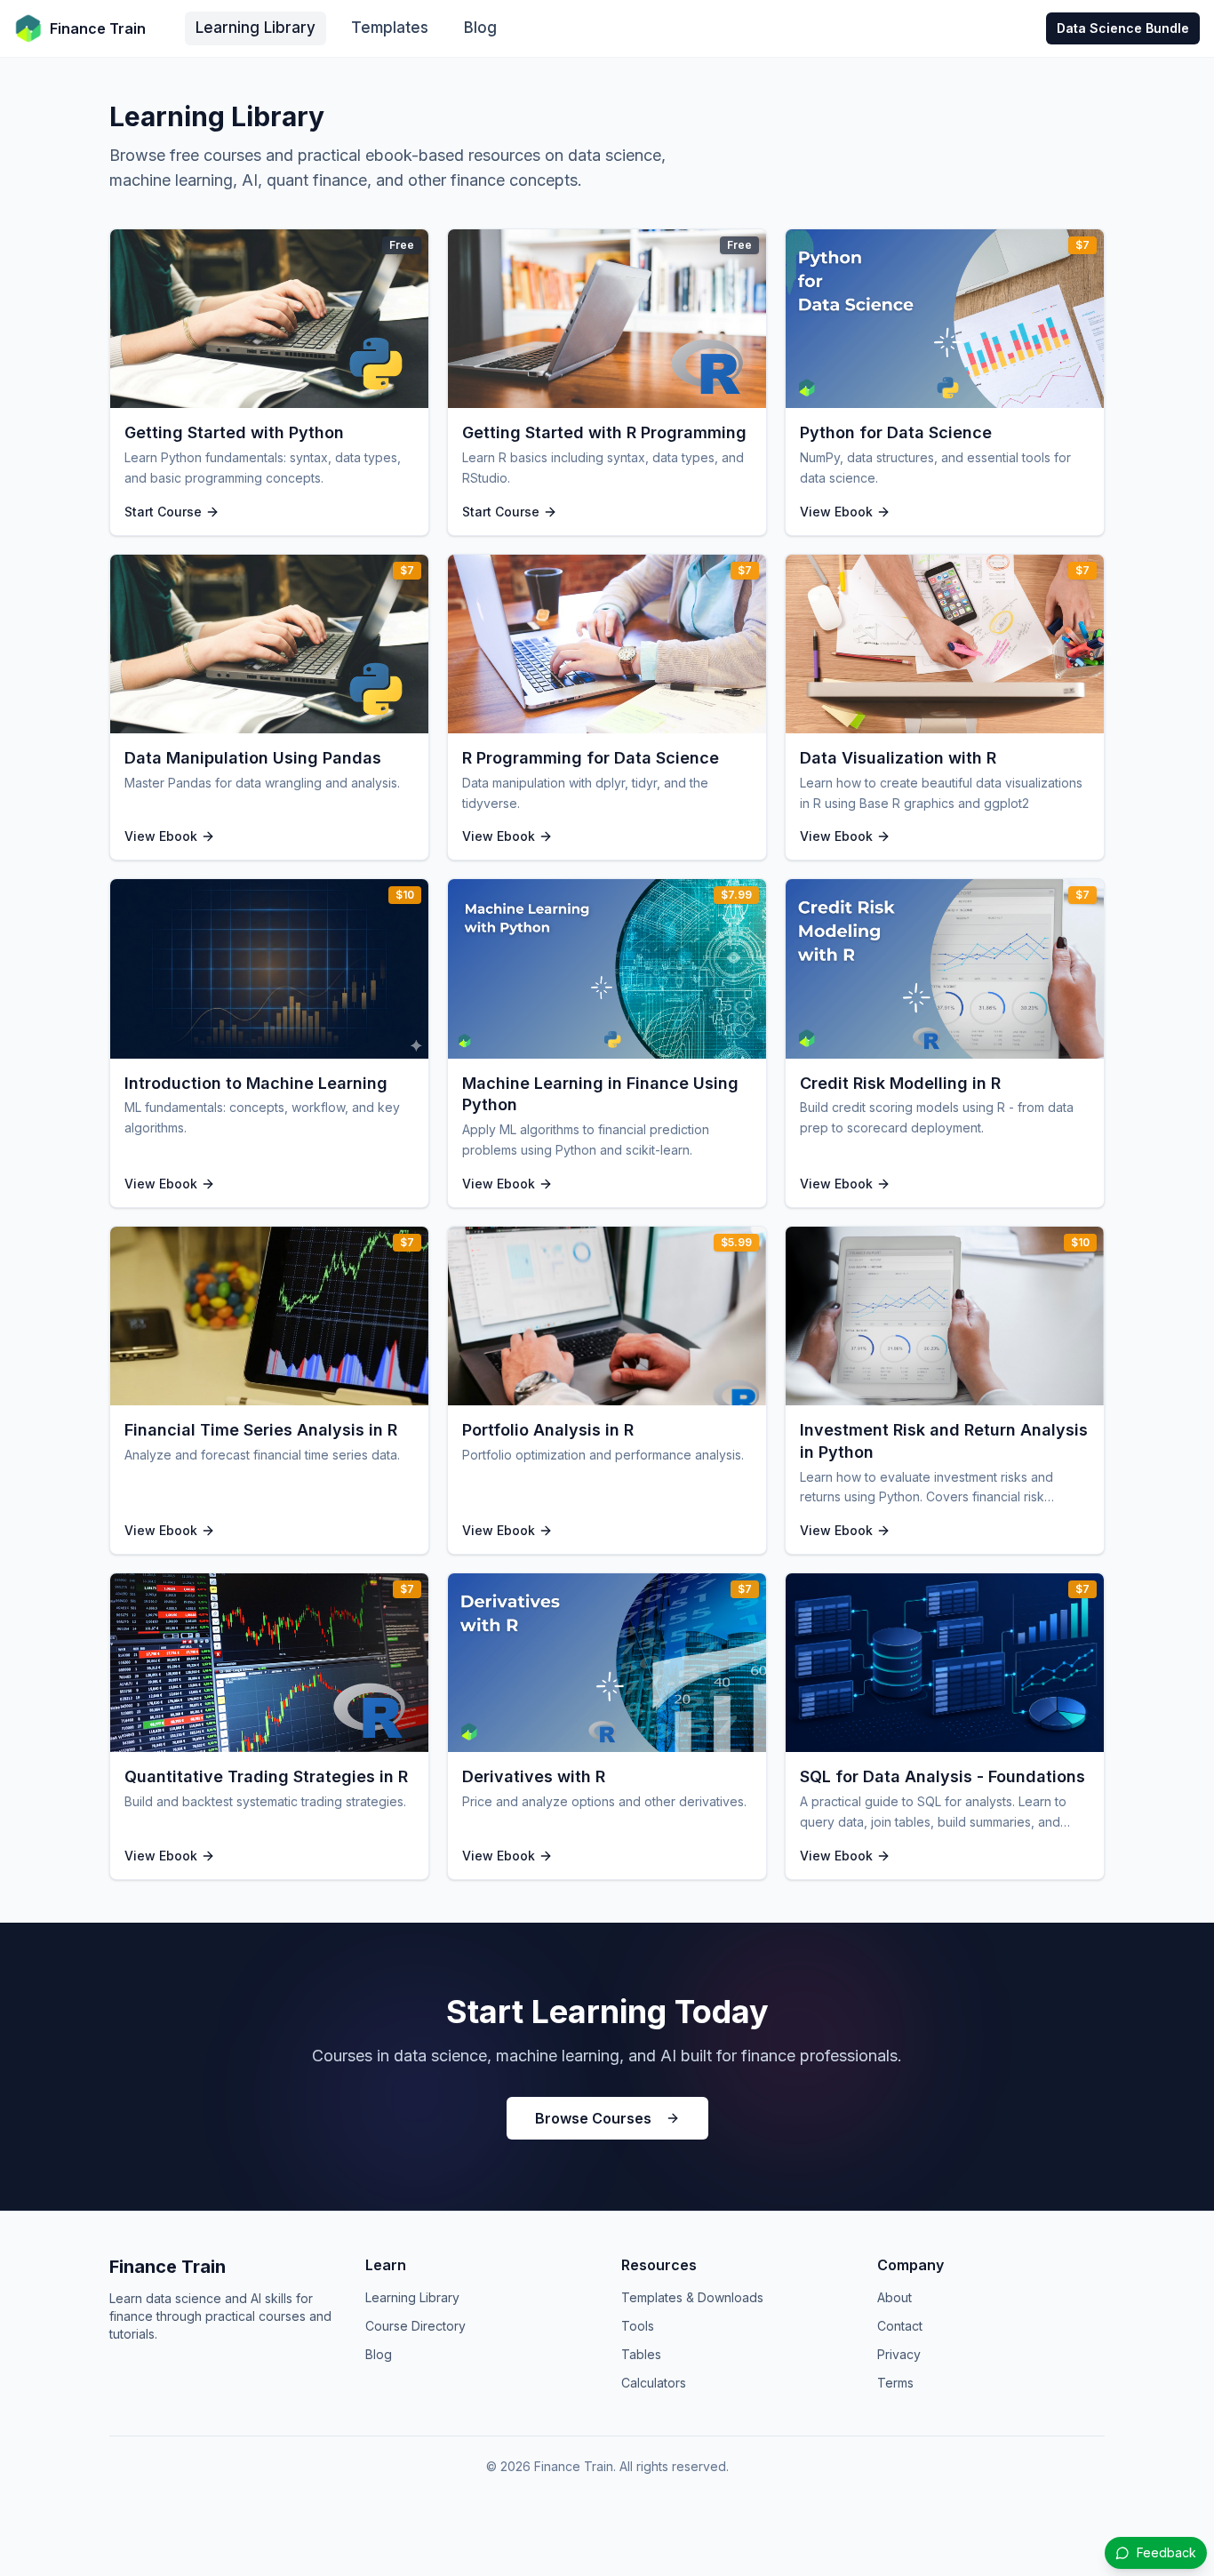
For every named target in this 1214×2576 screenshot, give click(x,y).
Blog (480, 28)
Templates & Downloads (692, 2297)
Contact (900, 2326)
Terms (895, 2383)
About (895, 2297)
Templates (390, 28)
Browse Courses (593, 2118)
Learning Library (256, 28)
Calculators (654, 2383)
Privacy (899, 2354)
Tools (638, 2326)
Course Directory (415, 2326)
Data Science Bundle (1123, 28)
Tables (641, 2354)
